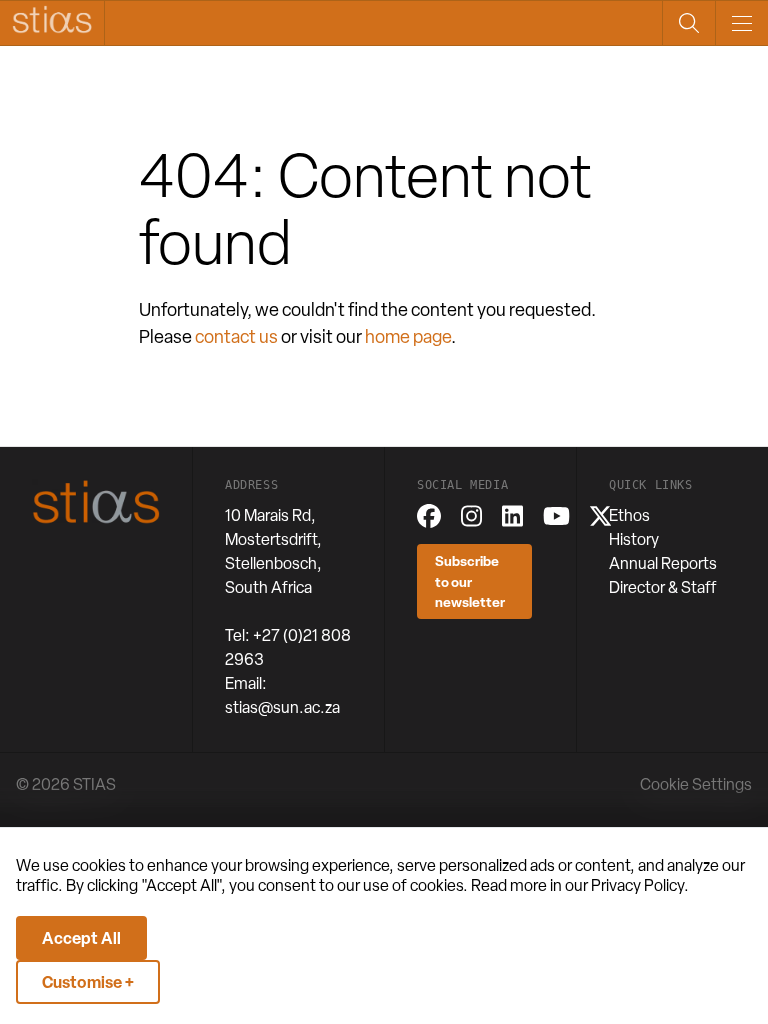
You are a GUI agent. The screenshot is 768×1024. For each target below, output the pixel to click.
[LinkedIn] (512, 516)
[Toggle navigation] (741, 23)
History (634, 539)
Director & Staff (663, 587)
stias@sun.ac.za (282, 707)
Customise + (88, 982)
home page (408, 336)
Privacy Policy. (640, 885)
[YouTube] (556, 516)
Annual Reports (663, 563)
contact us (236, 336)
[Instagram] (471, 516)
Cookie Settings (696, 784)
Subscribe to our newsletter (470, 581)
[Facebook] (429, 516)
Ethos (629, 515)
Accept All (81, 938)
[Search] (688, 23)
